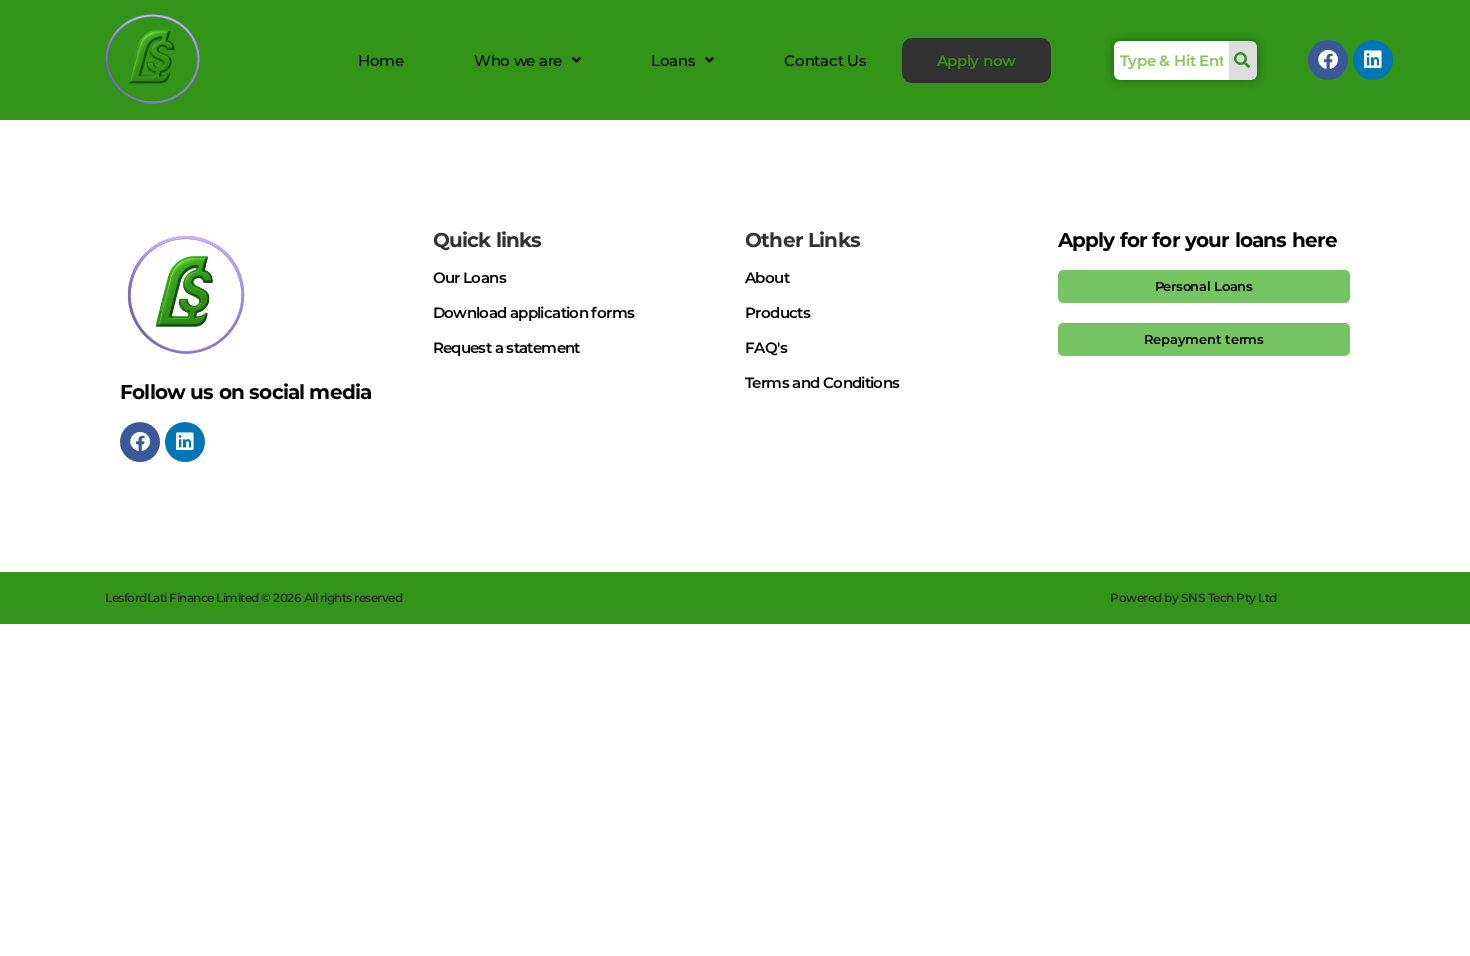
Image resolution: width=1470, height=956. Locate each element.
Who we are (518, 60)
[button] (527, 60)
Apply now (977, 60)
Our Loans (469, 277)
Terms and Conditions (822, 382)
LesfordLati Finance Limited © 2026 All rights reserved (253, 597)
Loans (673, 60)
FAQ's (766, 347)
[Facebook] (1328, 60)
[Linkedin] (1373, 60)
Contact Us (825, 60)
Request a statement (506, 347)
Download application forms (534, 312)
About (767, 277)
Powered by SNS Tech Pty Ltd (1193, 597)
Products (777, 312)
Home (381, 60)
